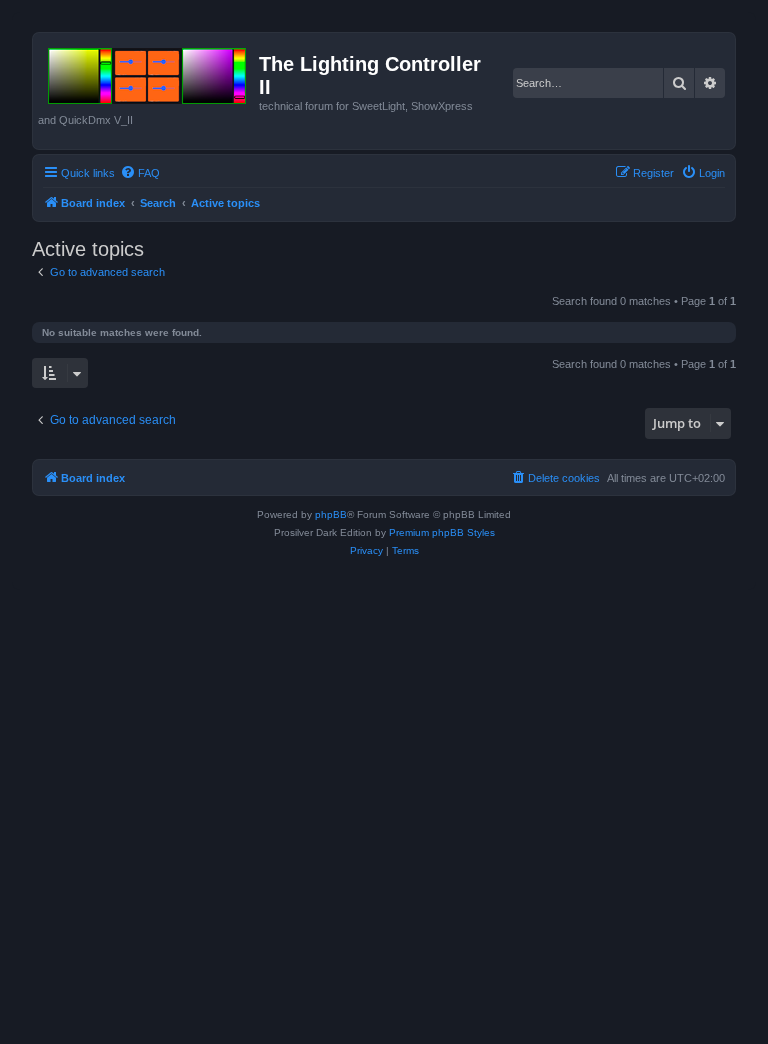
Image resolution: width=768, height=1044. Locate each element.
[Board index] (148, 72)
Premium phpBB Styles (442, 532)
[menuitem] (140, 173)
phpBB (331, 514)
